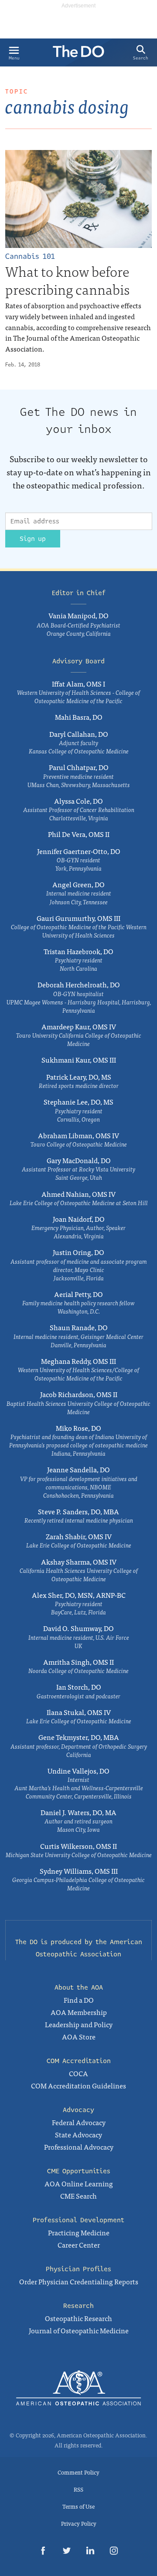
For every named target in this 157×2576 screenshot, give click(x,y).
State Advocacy (78, 2134)
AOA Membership (79, 2012)
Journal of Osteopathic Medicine (79, 2330)
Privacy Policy (79, 2523)
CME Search (78, 2196)
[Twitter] (67, 2552)
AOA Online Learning (79, 2183)
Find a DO (79, 2000)
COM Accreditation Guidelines (78, 2085)
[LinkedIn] (90, 2552)
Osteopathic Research (78, 2318)
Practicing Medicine (79, 2232)
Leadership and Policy (79, 2024)
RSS (78, 2489)
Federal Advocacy (79, 2122)
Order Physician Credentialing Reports (79, 2281)
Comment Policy (78, 2472)
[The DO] (78, 54)
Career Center (79, 2245)
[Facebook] (43, 2552)
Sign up (33, 539)
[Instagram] (114, 2552)
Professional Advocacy (79, 2147)
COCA (78, 2073)
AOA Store (79, 2036)
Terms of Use (78, 2506)
